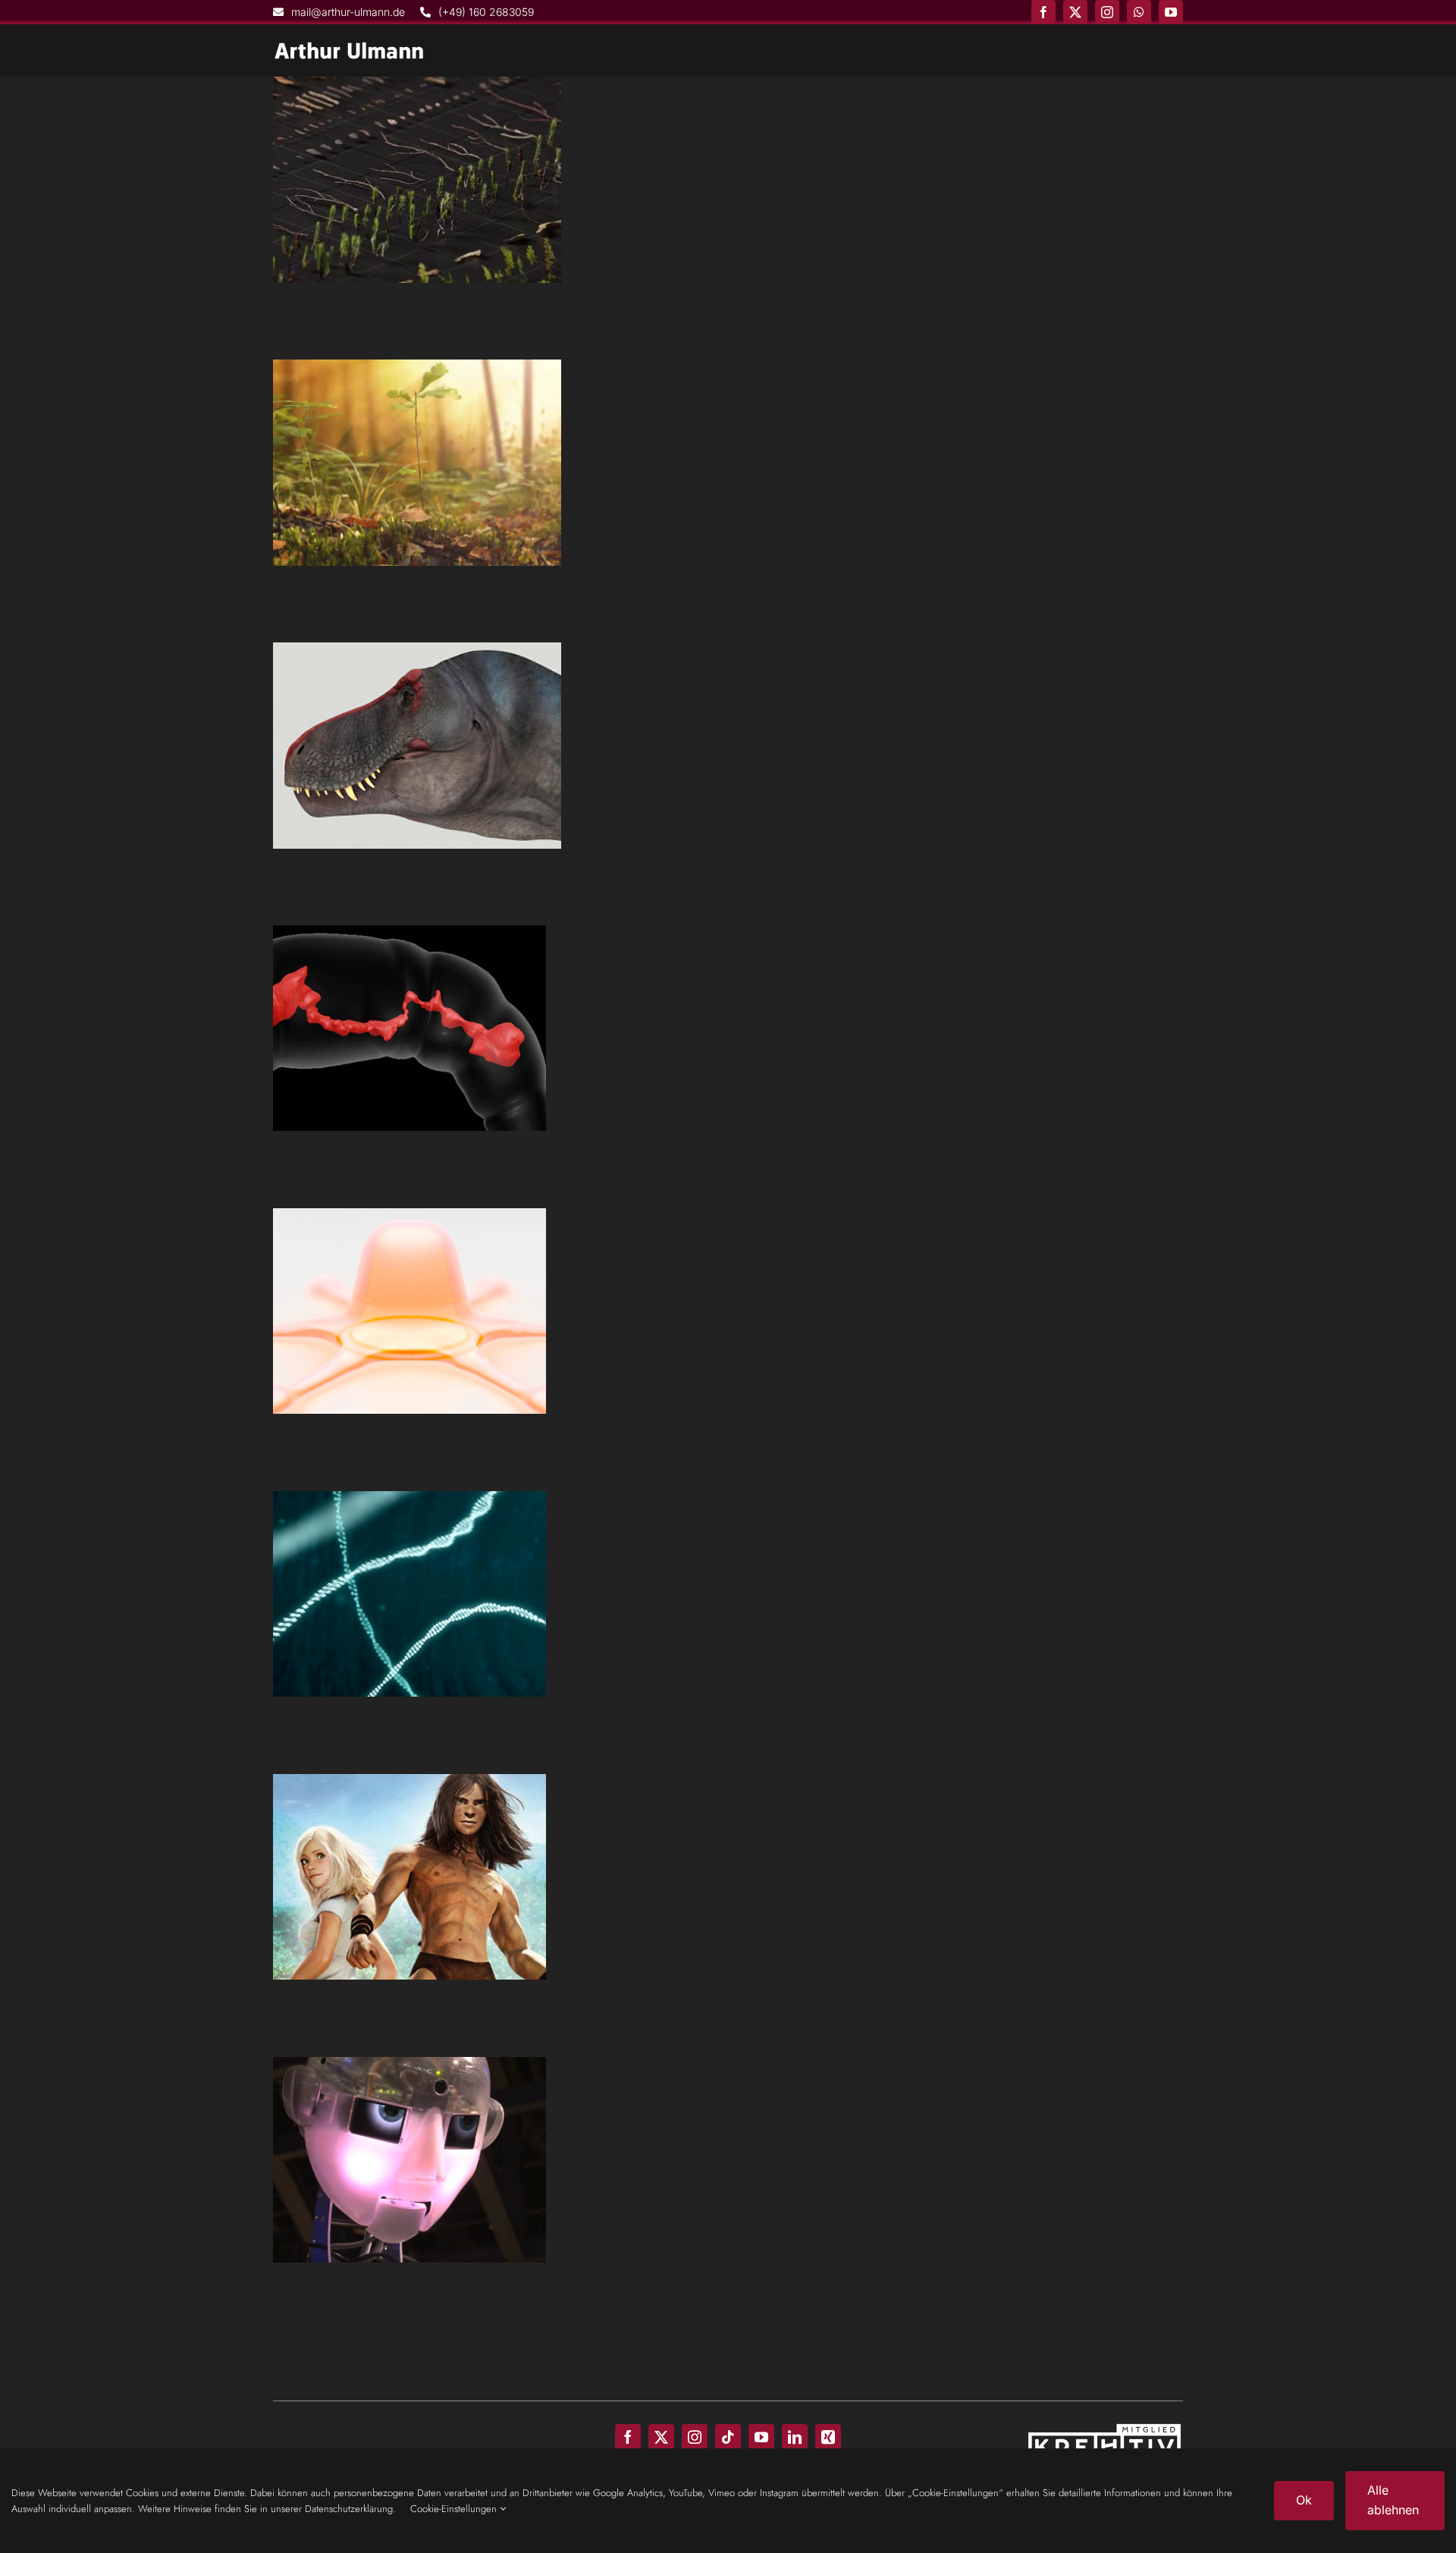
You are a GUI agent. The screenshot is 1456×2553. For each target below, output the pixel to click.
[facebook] (1043, 12)
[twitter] (1075, 12)
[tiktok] (728, 2437)
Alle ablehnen (1393, 2500)
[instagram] (1107, 12)
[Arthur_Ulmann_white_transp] (349, 48)
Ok (1304, 2500)
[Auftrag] (417, 180)
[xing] (828, 2437)
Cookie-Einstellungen (455, 2509)
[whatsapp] (1139, 12)
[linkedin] (795, 2437)
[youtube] (1171, 12)
